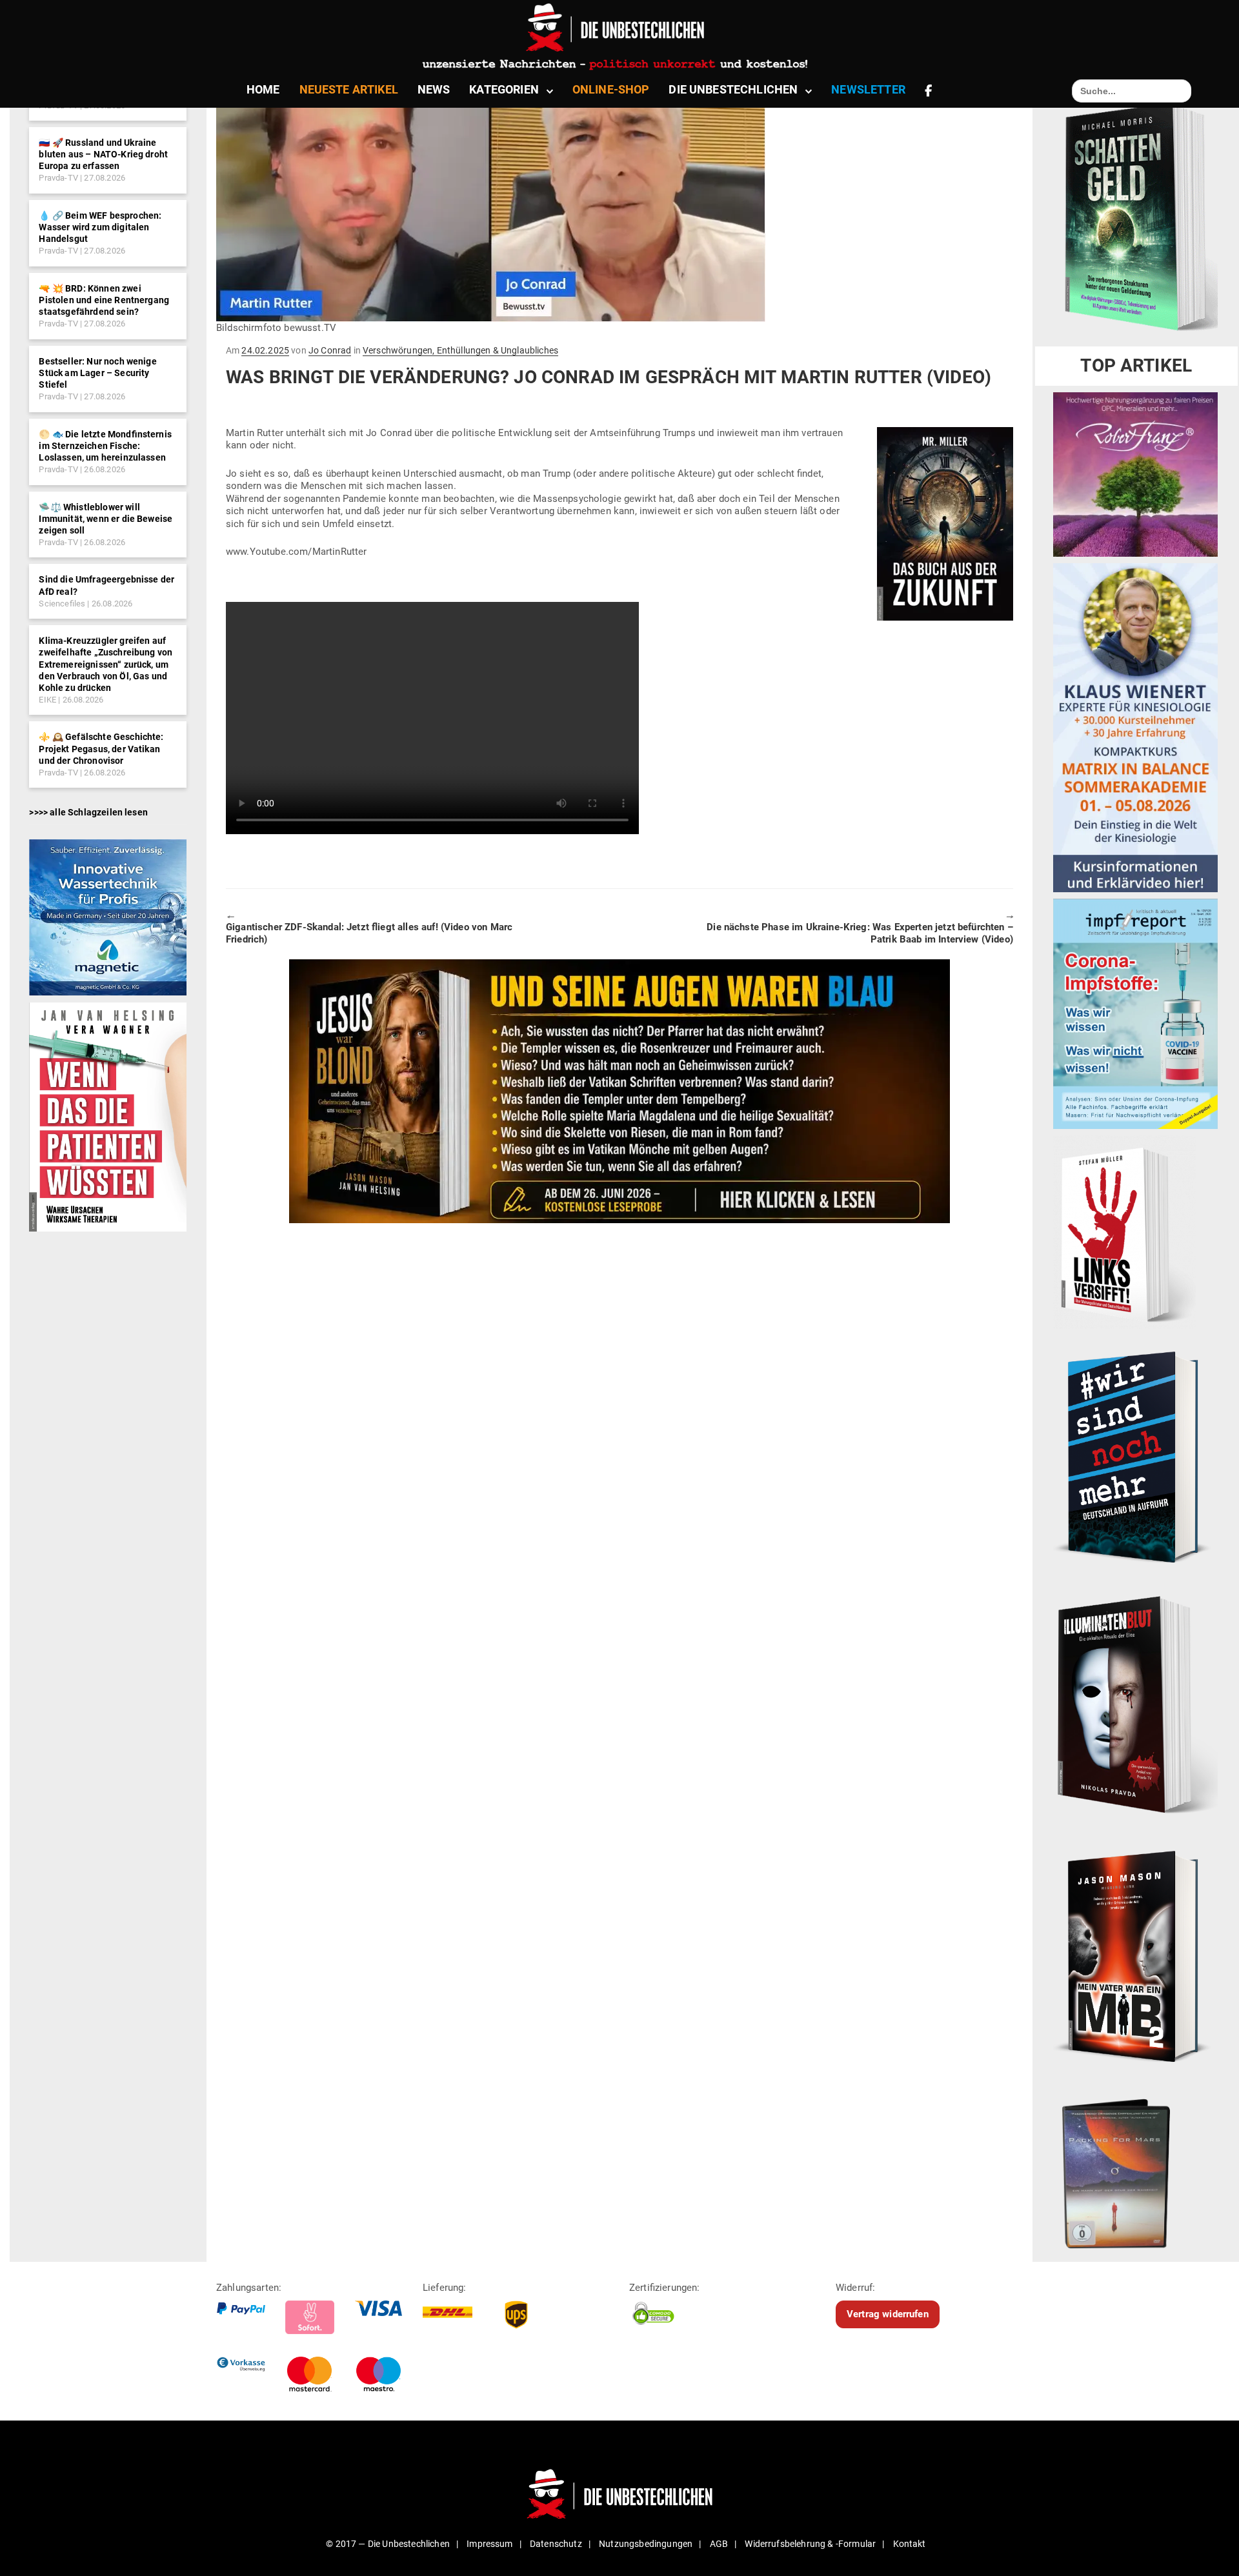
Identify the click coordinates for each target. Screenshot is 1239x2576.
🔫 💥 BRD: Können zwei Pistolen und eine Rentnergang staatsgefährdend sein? (104, 300)
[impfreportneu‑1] (1135, 1013)
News (434, 89)
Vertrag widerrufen (888, 2314)
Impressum (489, 2544)
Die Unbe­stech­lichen (733, 89)
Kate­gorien (504, 89)
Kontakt (910, 2544)
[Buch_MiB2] (1135, 1955)
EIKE (47, 700)
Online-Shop (611, 89)
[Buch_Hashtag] (1135, 1457)
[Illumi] (1135, 1706)
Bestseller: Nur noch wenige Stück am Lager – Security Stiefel (97, 373)
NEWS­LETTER (868, 89)
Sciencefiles (62, 604)
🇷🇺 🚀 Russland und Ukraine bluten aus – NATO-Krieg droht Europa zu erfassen (103, 154)
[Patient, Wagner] (107, 1116)
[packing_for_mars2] (1135, 2169)
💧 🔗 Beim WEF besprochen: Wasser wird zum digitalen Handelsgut (100, 227)
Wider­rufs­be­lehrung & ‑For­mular (810, 2544)
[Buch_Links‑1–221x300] (1124, 1232)
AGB (719, 2544)
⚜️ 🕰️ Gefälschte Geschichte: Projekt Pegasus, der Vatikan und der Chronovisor (101, 748)
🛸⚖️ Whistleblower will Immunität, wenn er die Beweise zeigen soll (106, 519)
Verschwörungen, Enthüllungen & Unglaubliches (460, 350)
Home (263, 89)
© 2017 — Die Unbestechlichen (388, 2544)
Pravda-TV (58, 178)
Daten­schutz (556, 2544)
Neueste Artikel (349, 89)
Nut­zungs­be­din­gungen (646, 2544)
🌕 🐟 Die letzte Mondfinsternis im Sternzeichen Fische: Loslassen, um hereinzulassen (105, 446)
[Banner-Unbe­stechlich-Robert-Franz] (1135, 474)
